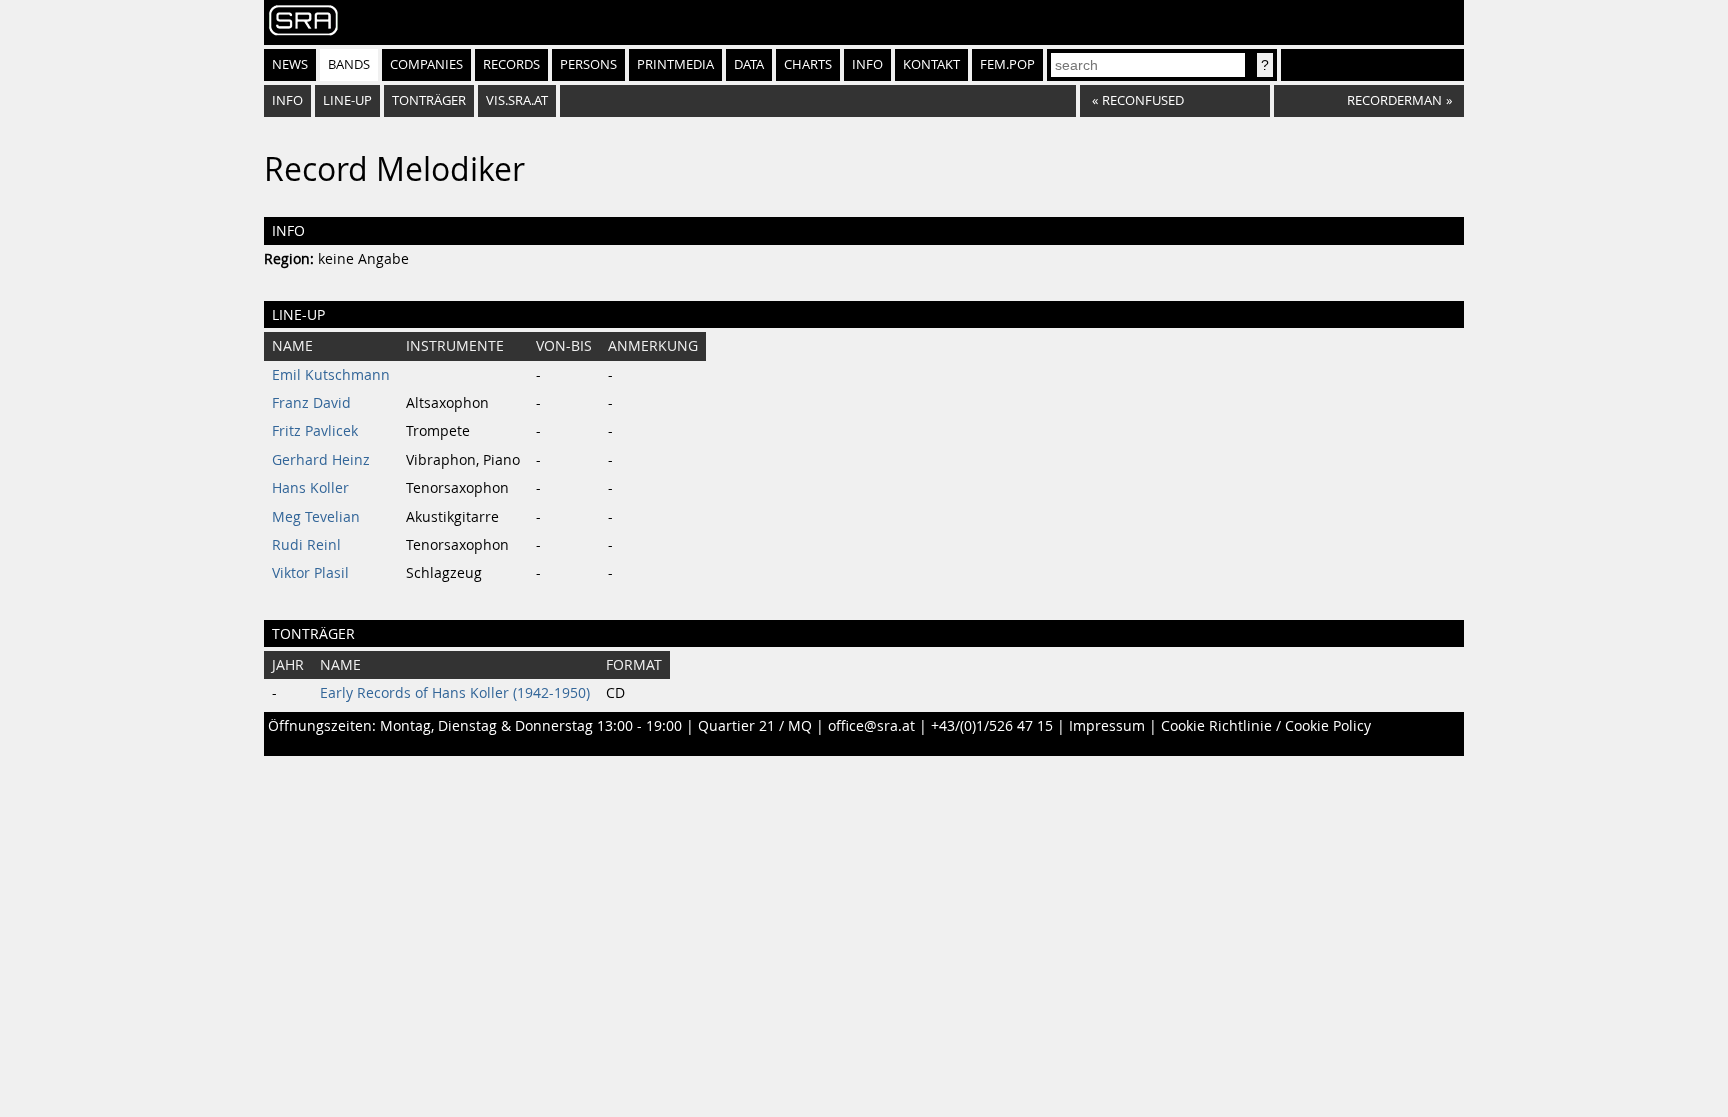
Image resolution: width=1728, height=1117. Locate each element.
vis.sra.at (517, 100)
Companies (426, 64)
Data (749, 64)
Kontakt (931, 64)
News (290, 64)
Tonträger (429, 100)
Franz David (311, 403)
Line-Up (347, 100)
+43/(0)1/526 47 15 (992, 726)
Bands (349, 64)
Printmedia (675, 64)
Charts (808, 64)
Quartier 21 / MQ (755, 726)
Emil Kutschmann (331, 375)
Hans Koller (310, 488)
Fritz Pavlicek (315, 431)
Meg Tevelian (316, 517)
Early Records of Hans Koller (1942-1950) (455, 693)
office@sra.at (871, 726)
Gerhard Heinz (321, 460)
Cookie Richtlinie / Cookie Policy (1266, 726)
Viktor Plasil (310, 573)
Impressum (1107, 726)
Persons (588, 64)
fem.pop (1007, 64)
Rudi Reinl (306, 545)
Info (867, 64)
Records (511, 64)
